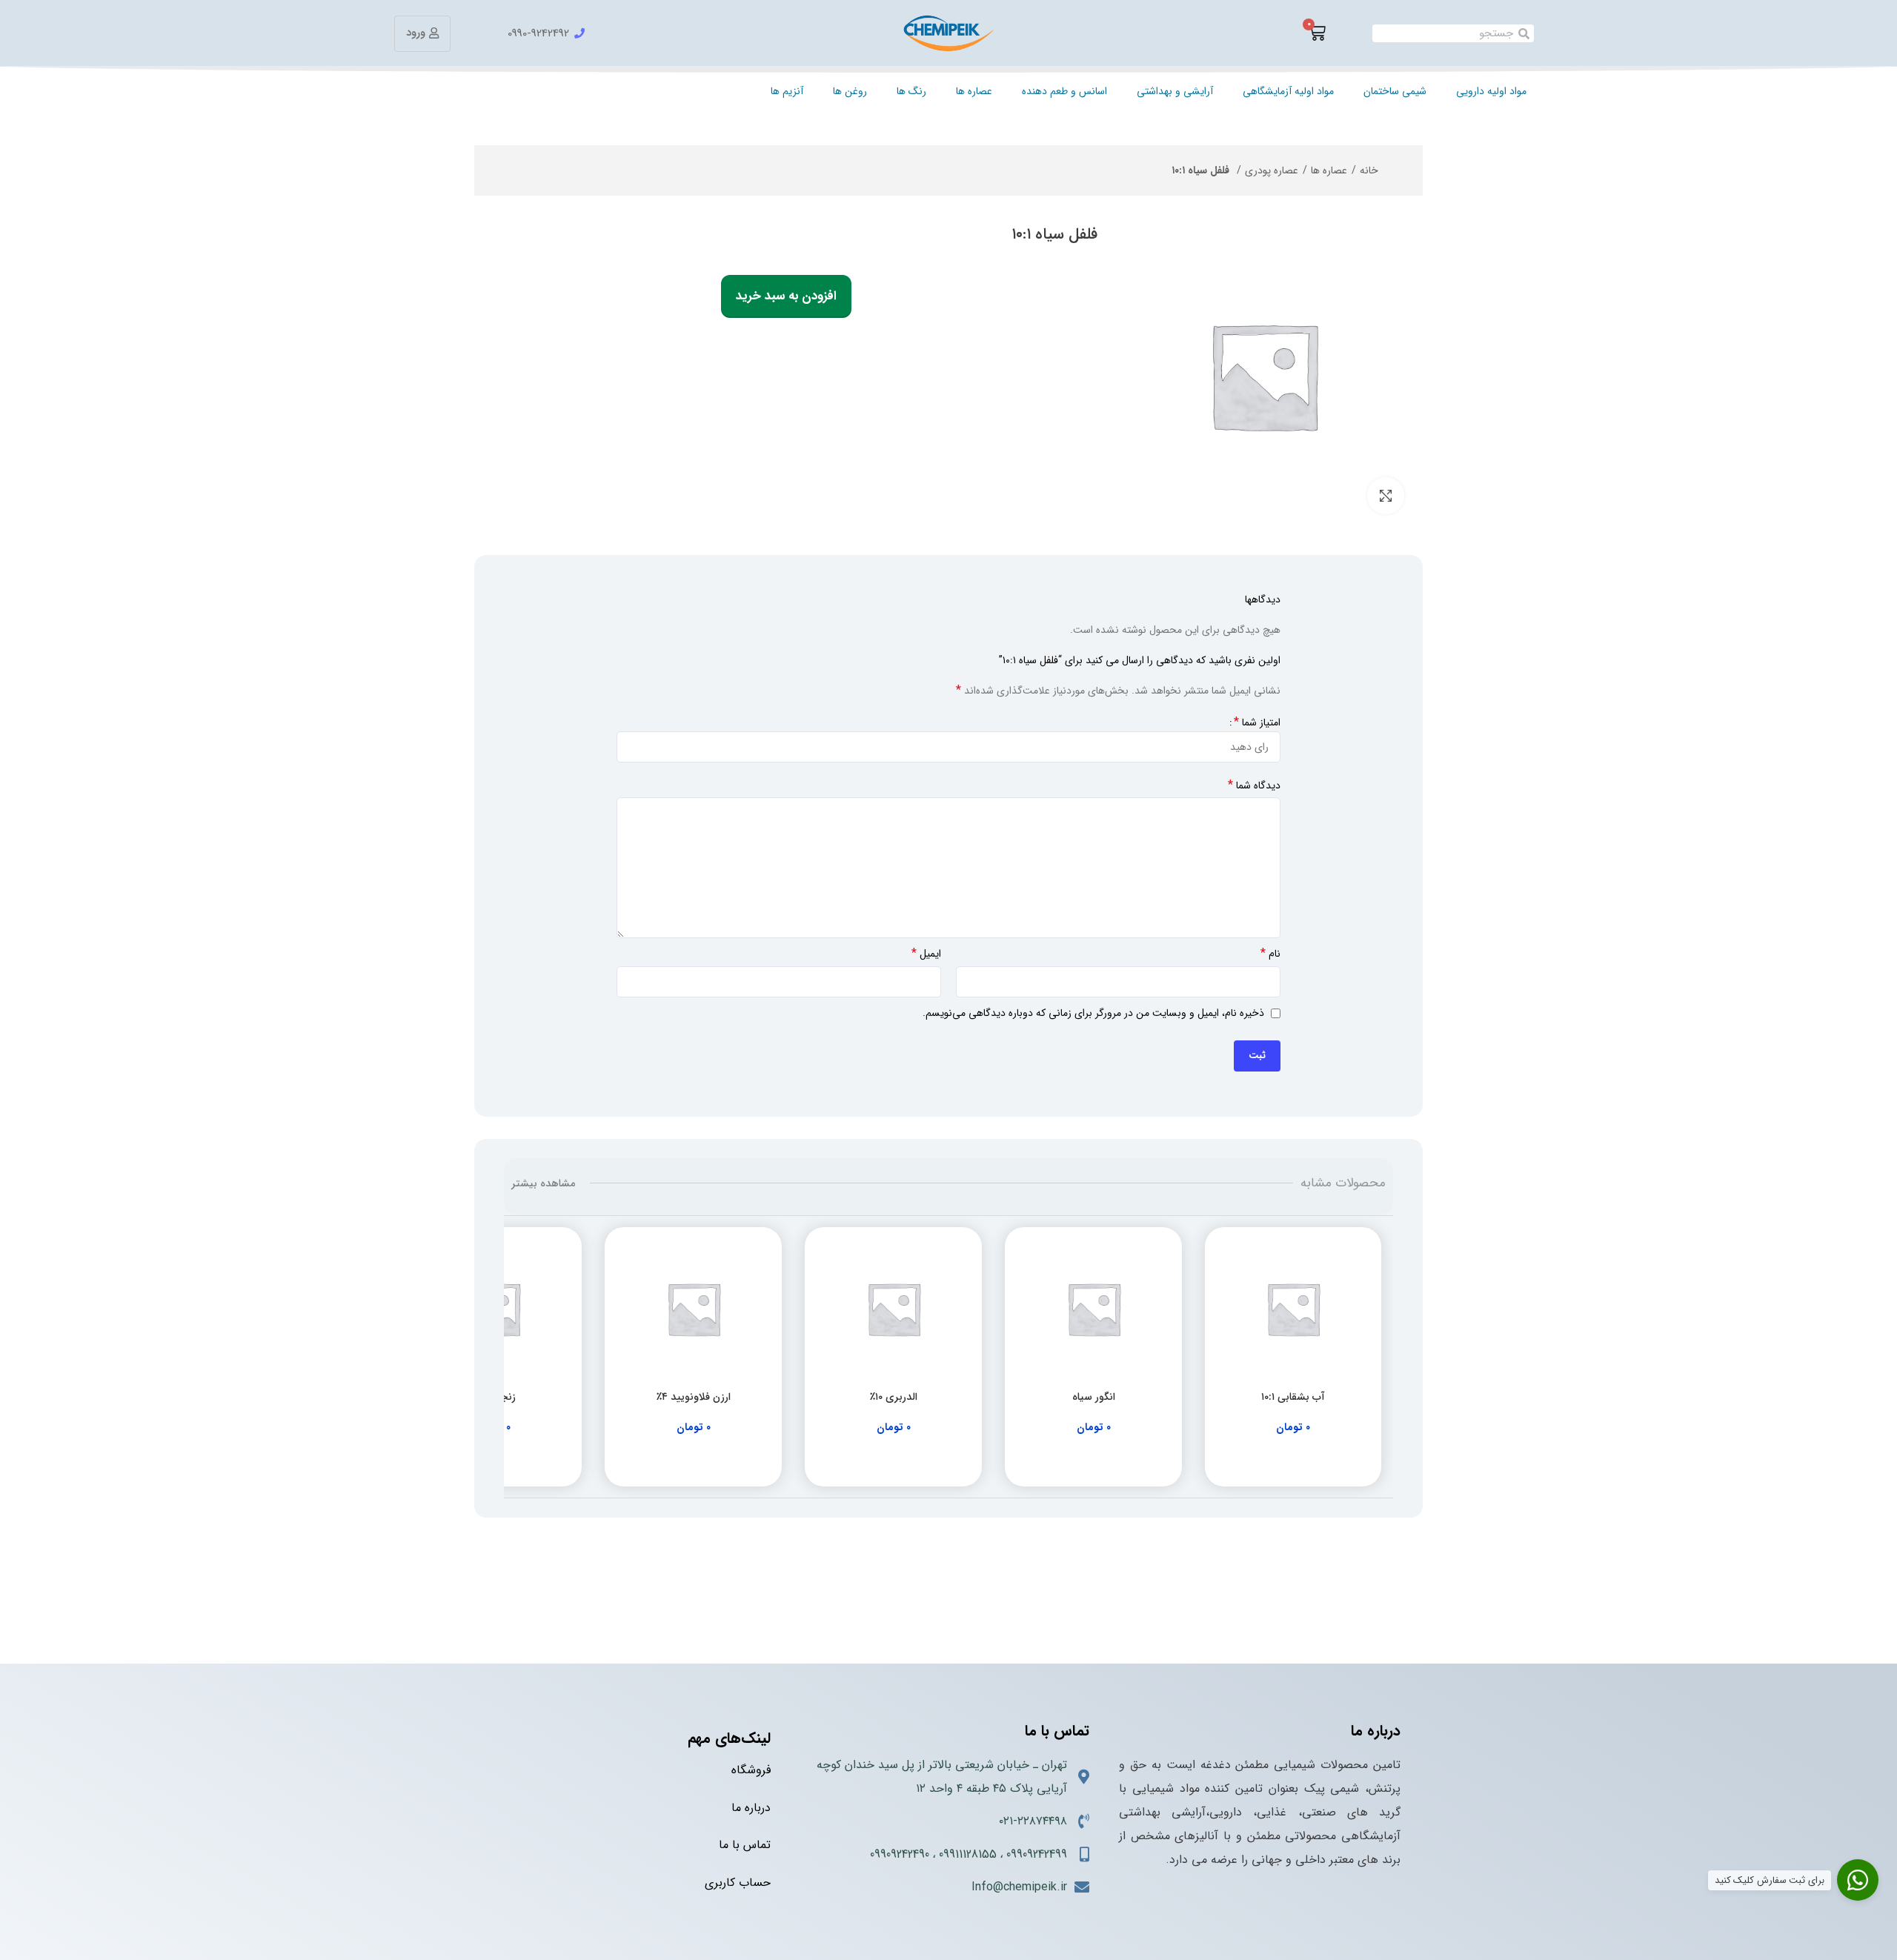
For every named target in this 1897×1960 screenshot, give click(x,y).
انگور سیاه (1094, 1397)
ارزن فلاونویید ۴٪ (694, 1397)
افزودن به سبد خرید (786, 296)
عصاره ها (974, 91)
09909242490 (900, 1854)
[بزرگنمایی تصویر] (1386, 496)
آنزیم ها (787, 91)
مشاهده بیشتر (543, 1183)
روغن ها (850, 91)
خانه (1369, 170)
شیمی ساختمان (1395, 91)
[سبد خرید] (1317, 33)
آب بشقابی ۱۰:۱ (1293, 1397)
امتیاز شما (1257, 722)
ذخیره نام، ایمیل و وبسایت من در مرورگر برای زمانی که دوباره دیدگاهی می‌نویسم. (1093, 1013)
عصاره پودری (1272, 170)
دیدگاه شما (1254, 785)
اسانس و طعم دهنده (1064, 91)
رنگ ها (911, 91)
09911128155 (968, 1854)
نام (1270, 954)
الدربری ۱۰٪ (894, 1397)
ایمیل (926, 954)
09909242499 (1037, 1854)
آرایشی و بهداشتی (1175, 91)
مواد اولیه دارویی (1491, 91)
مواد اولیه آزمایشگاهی (1288, 91)
